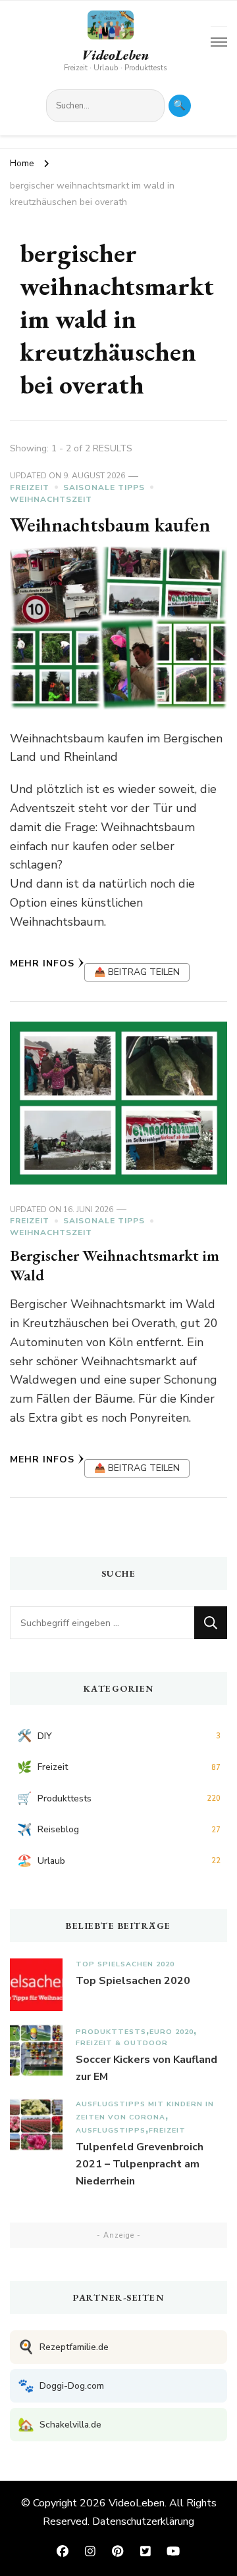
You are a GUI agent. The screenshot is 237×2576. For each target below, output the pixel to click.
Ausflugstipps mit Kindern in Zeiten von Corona (145, 2111)
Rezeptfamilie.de (63, 2347)
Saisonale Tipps (104, 487)
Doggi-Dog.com (61, 2386)
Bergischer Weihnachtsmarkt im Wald (115, 1265)
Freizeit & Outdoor (122, 2043)
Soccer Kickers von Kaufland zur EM (146, 2068)
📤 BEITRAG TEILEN (137, 972)
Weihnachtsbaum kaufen (110, 525)
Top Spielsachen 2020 (125, 1964)
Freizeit (30, 487)
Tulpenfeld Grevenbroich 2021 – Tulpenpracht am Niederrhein (140, 2164)
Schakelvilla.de (60, 2425)
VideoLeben (115, 55)
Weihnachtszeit (51, 499)
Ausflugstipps (111, 2130)
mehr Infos (42, 963)
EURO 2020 (171, 2032)
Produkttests (111, 2032)
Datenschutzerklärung (143, 2521)
